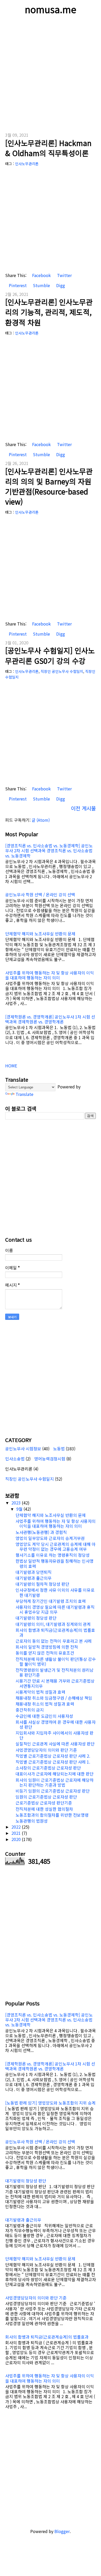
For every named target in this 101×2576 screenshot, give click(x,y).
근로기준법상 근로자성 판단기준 (44, 1803)
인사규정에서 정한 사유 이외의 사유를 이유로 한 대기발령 (55, 1592)
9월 (20, 1509)
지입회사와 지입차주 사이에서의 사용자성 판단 (55, 1735)
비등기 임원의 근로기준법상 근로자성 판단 (53, 1791)
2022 (17, 1827)
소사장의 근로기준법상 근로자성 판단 (48, 1768)
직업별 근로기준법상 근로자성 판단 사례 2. (53, 1756)
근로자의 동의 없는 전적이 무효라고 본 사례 (54, 1641)
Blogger (62, 2531)
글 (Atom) (41, 820)
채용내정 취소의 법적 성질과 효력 (45, 1704)
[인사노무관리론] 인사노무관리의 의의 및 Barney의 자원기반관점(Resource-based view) (49, 486)
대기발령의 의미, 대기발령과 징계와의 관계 (53, 1624)
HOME (11, 1066)
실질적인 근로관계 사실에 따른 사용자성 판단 (55, 1744)
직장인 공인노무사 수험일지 (62, 671)
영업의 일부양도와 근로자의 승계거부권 (50, 1538)
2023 (17, 1503)
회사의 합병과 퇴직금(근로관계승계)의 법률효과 (55, 1632)
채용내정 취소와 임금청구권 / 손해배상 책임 (54, 1698)
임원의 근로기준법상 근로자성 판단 (46, 1797)
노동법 (59, 1449)
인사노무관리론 (27, 164)
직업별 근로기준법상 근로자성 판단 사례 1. (53, 1762)
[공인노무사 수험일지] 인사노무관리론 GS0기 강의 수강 (50, 655)
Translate (24, 1094)
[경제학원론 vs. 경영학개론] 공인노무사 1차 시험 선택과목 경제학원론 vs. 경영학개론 (50, 1019)
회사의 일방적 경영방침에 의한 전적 (47, 1647)
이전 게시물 (83, 808)
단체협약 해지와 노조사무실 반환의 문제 (40, 934)
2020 (17, 1839)
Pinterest (17, 285)
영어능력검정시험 (50, 1459)
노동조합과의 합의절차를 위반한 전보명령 (52, 1815)
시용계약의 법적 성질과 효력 (40, 1692)
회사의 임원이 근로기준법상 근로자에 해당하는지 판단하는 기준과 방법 (55, 1782)
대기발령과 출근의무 (34, 1578)
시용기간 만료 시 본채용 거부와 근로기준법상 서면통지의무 (55, 1683)
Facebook (41, 275)
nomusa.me (51, 9)
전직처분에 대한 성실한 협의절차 (44, 1809)
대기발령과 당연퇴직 (34, 1572)
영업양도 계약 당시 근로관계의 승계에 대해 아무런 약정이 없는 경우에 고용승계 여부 (56, 1547)
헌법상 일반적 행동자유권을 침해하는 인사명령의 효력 (55, 1563)
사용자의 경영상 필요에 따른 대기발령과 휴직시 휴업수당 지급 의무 (55, 1609)
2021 (17, 1833)
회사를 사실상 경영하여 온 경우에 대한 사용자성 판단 (56, 1724)
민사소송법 (15, 1459)
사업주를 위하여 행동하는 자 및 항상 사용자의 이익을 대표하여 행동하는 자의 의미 (50, 975)
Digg (60, 285)
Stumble (41, 285)
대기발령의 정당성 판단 (36, 1618)
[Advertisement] (51, 74)
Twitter (64, 275)
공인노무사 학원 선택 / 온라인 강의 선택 (40, 894)
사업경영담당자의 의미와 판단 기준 (46, 1750)
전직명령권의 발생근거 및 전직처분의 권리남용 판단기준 (55, 1672)
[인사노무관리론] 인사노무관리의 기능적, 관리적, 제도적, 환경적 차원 (49, 312)
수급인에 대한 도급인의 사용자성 (44, 1716)
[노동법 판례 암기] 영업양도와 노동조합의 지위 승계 (50, 2103)
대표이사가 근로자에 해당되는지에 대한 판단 (55, 1774)
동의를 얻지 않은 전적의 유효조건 (45, 1653)
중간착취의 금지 (30, 1710)
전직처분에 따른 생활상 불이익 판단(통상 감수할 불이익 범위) (56, 1661)
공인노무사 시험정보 (23, 1449)
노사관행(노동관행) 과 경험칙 (41, 1532)
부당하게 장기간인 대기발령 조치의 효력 (51, 1601)
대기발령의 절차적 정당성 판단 (42, 1584)
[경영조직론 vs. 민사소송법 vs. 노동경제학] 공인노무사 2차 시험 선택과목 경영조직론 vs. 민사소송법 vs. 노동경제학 (49, 850)
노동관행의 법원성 (32, 1821)
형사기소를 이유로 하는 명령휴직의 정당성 (53, 1555)
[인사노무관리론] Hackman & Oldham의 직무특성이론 (48, 148)
